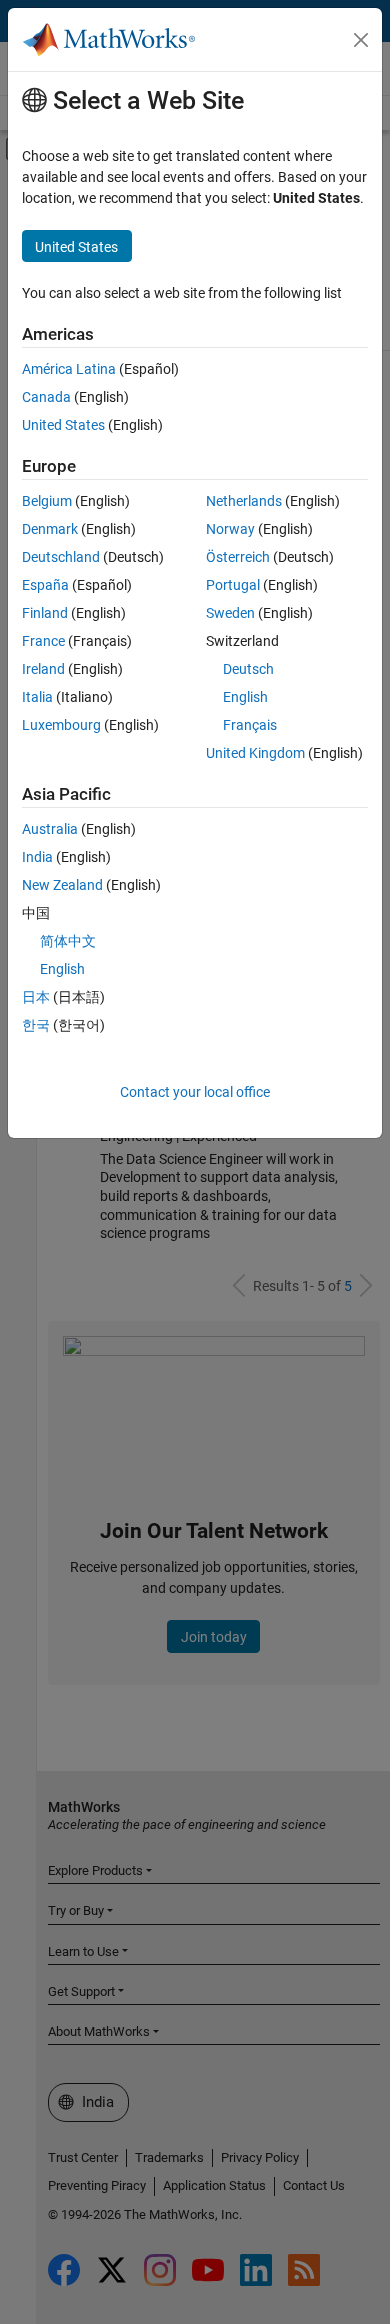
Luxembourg (61, 725)
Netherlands (244, 501)
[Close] (361, 40)
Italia (37, 697)
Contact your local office (195, 1092)
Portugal (233, 585)
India (37, 857)
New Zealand (62, 885)
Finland (45, 613)
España (45, 585)
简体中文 (68, 941)
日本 (36, 997)
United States (63, 425)
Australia (50, 829)
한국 (36, 1025)
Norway (230, 529)
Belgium (47, 501)
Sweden (230, 613)
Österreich (238, 557)
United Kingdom (255, 753)
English (245, 697)
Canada (46, 397)
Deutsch (248, 669)
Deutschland (61, 557)
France (43, 641)
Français (250, 725)
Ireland (43, 669)
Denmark (50, 529)
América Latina (69, 369)
